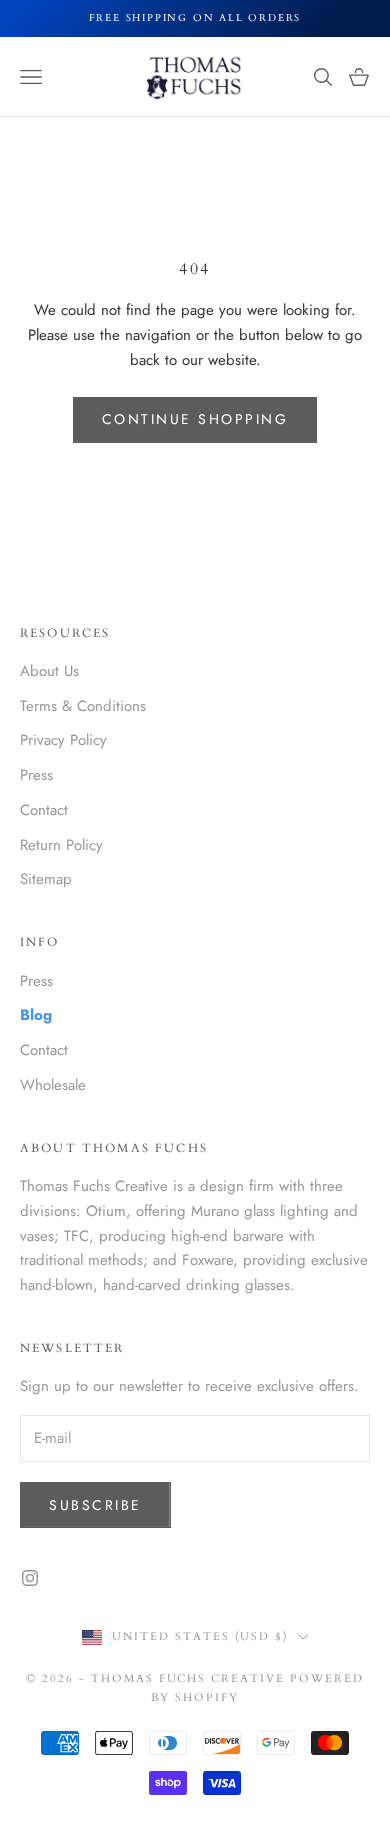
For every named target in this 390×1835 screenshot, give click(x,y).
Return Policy (61, 845)
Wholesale (53, 1085)
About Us (49, 671)
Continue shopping (195, 419)
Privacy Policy (63, 740)
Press (36, 775)
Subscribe (95, 1505)
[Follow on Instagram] (30, 1578)
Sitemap (46, 879)
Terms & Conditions (83, 706)
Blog (36, 1015)
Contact (44, 810)
